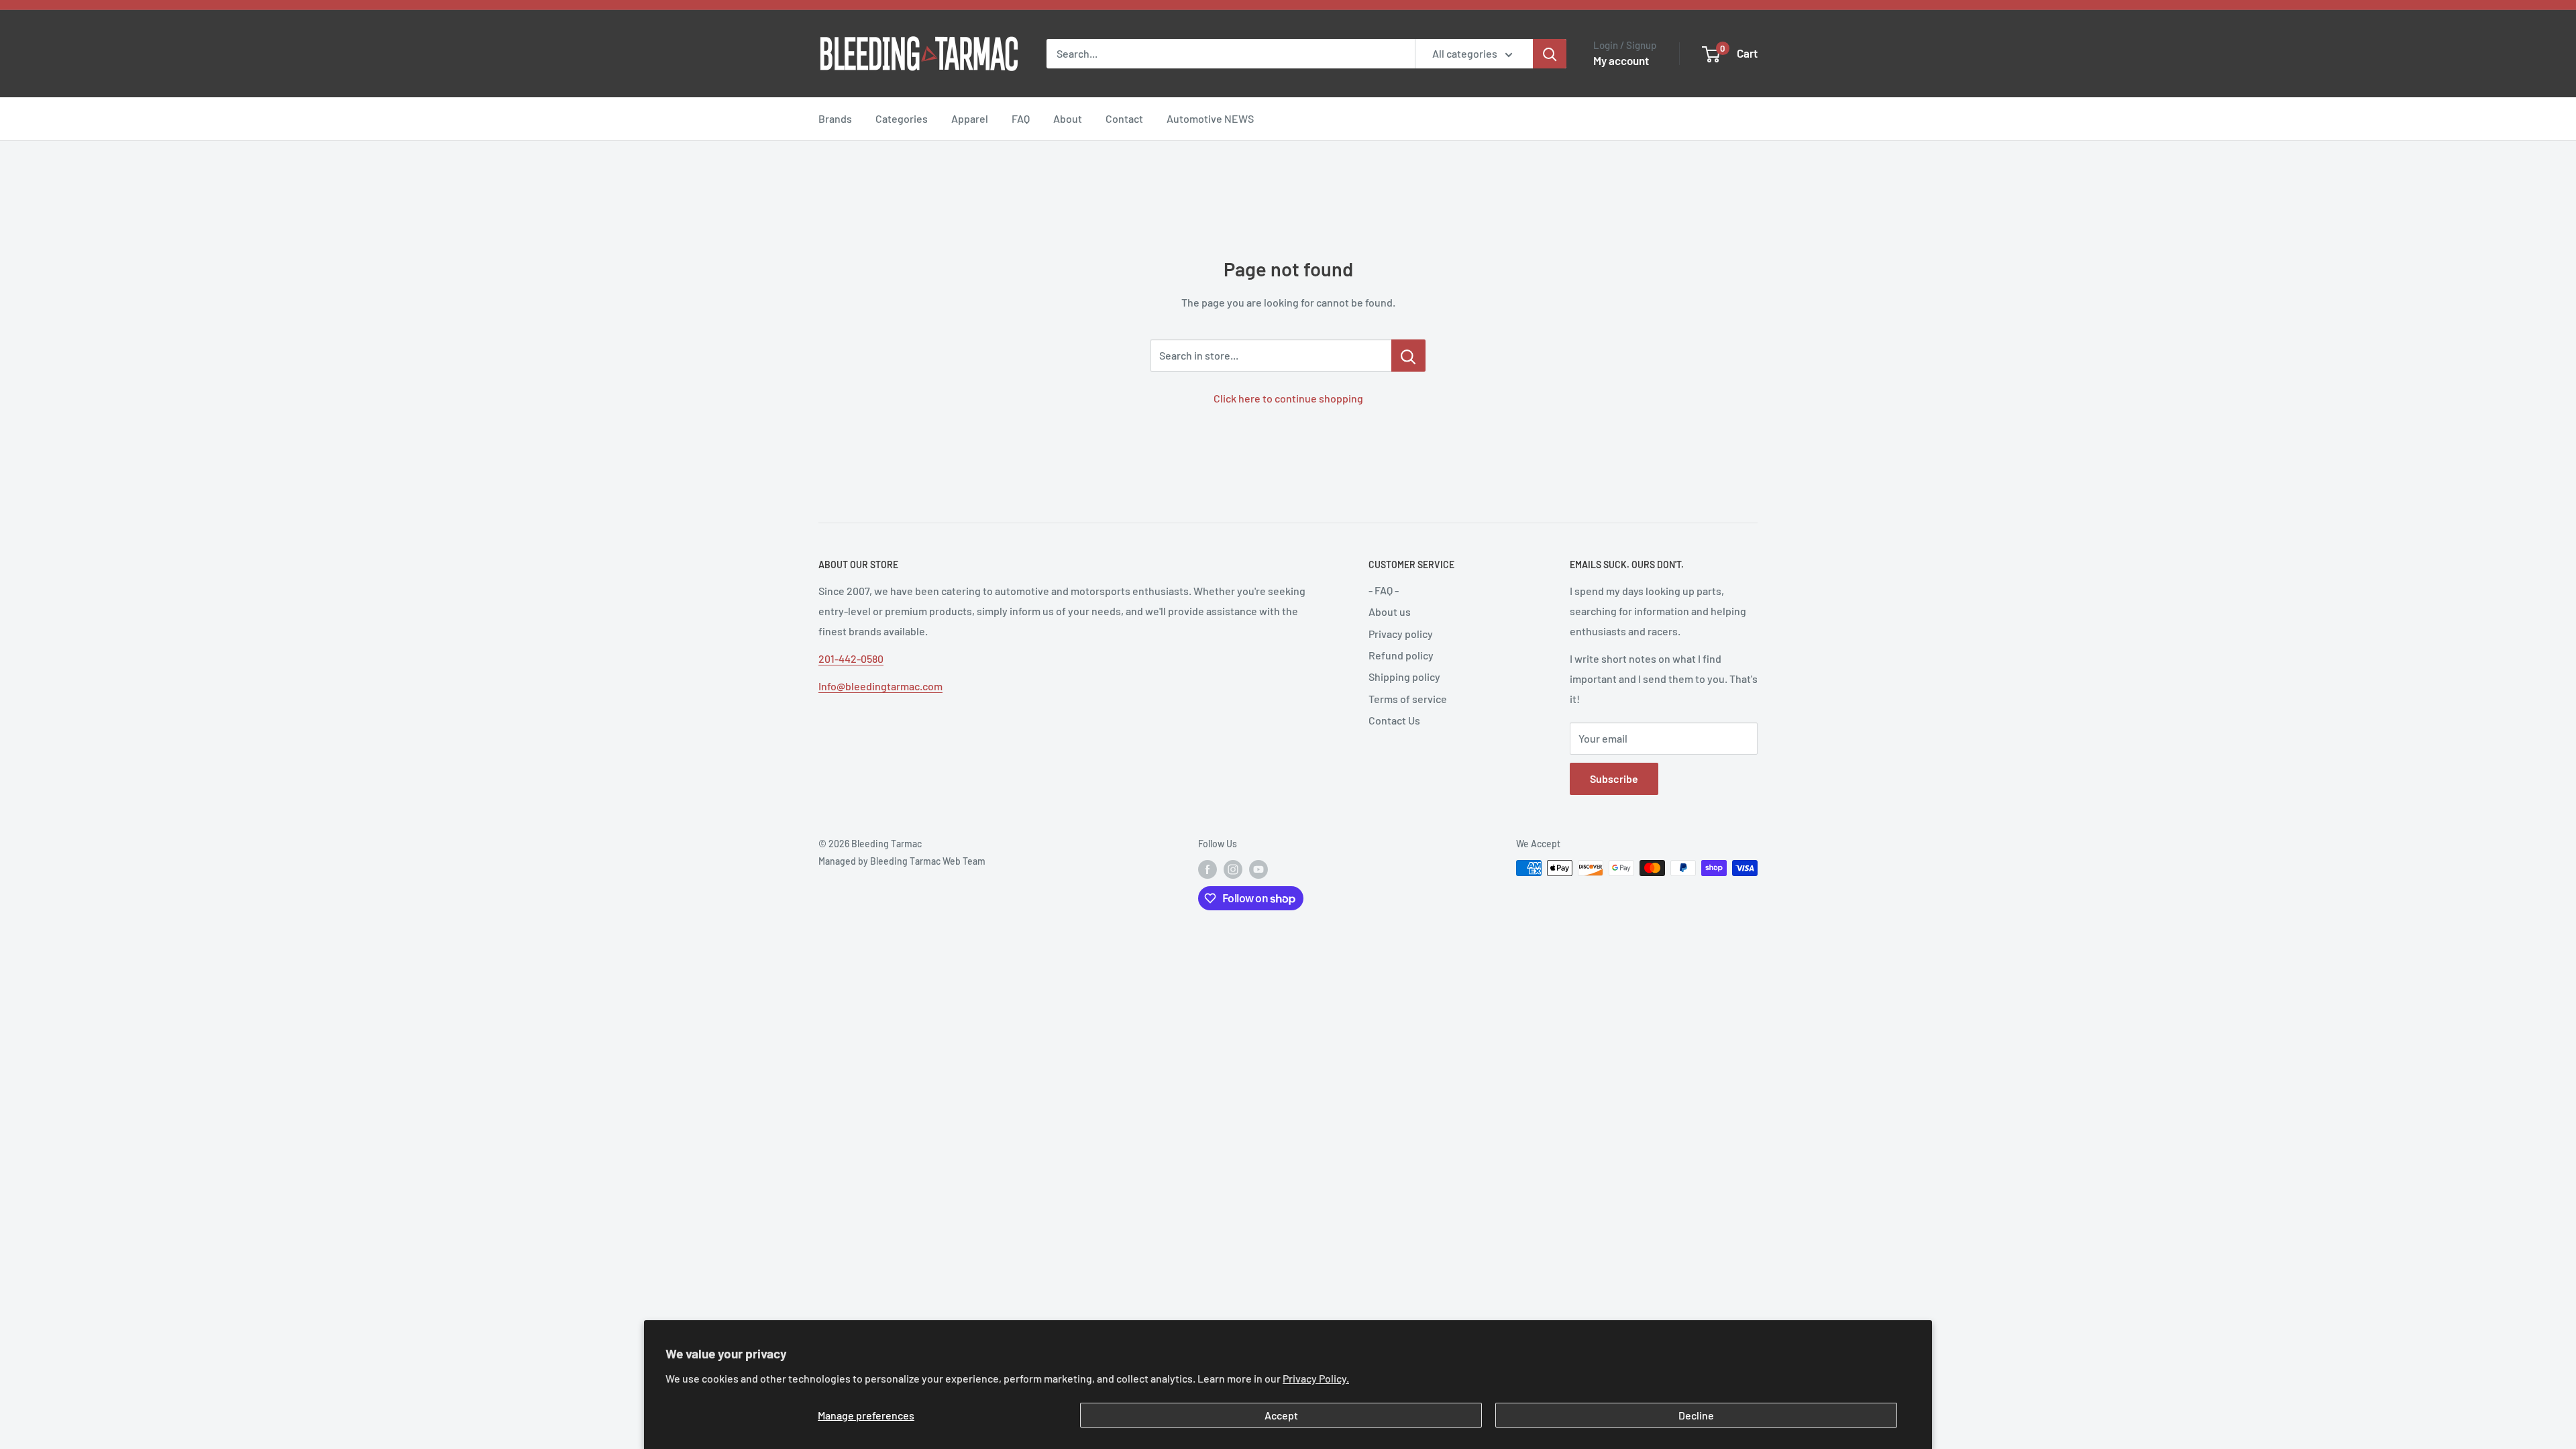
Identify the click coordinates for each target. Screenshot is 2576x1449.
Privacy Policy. (1316, 1378)
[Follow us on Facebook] (1207, 869)
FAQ (1021, 118)
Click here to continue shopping (1288, 398)
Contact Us (1394, 720)
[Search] (1550, 54)
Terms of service (1408, 699)
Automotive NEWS (1210, 118)
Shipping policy (1404, 677)
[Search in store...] (1408, 356)
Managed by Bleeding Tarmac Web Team (902, 861)
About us (1390, 611)
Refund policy (1401, 655)
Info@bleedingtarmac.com (880, 686)
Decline (1696, 1415)
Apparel (970, 118)
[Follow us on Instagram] (1233, 869)
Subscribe (1614, 779)
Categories (902, 118)
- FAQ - (1384, 590)
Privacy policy (1401, 634)
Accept (1281, 1415)
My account (1621, 60)
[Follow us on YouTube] (1258, 869)
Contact (1124, 118)
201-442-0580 (851, 658)
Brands (835, 118)
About (1068, 118)
